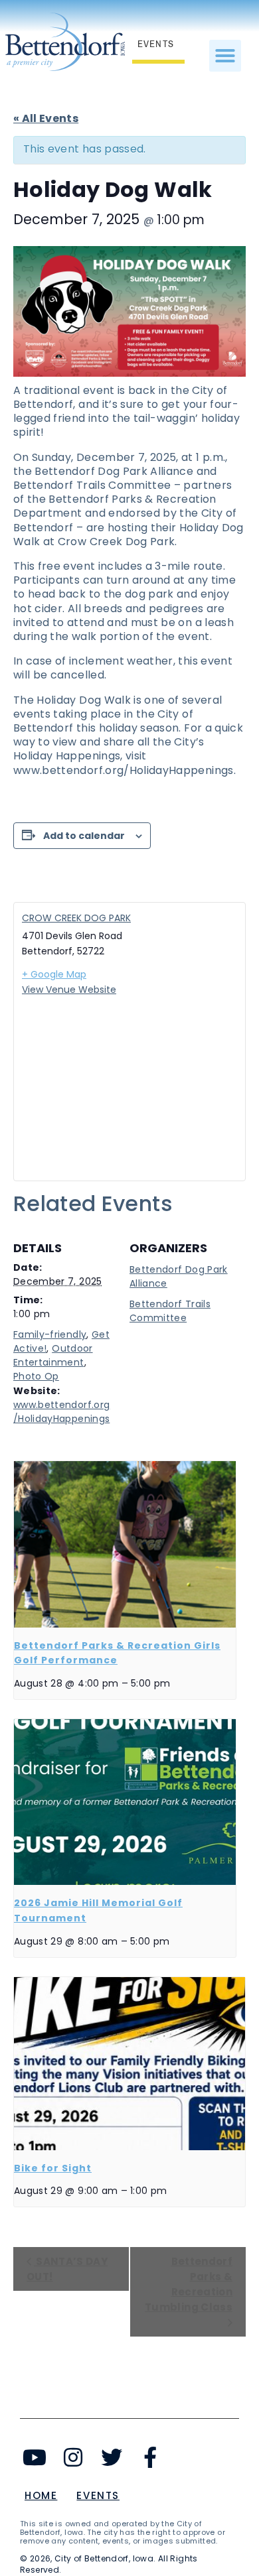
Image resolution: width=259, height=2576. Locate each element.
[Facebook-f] (150, 2457)
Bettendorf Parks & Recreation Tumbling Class (189, 2284)
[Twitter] (112, 2457)
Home (41, 2495)
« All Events (46, 118)
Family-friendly (50, 1334)
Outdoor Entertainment (53, 1355)
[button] (225, 56)
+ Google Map (54, 974)
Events (98, 2495)
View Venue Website (69, 990)
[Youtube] (35, 2457)
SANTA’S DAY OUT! (67, 2269)
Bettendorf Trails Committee (170, 1311)
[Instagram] (73, 2457)
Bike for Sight (53, 2168)
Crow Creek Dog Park (76, 918)
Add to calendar (84, 836)
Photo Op (36, 1376)
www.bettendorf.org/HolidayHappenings (61, 1412)
